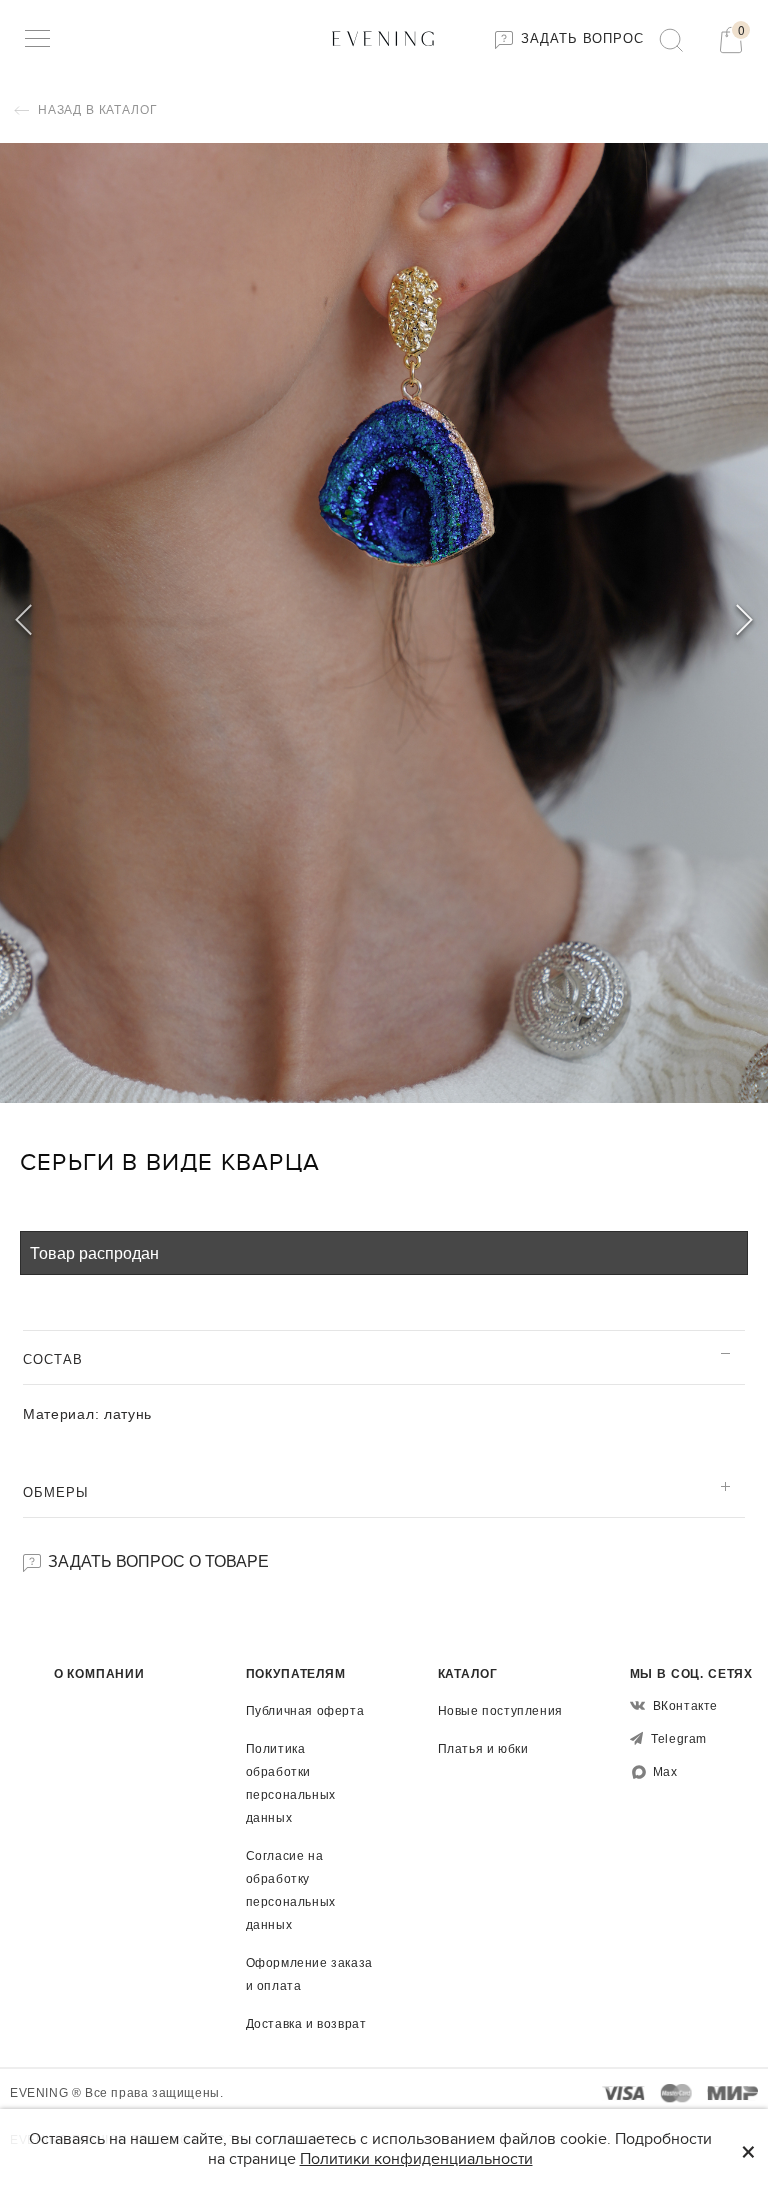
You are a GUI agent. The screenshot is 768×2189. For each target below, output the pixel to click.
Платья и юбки (483, 1749)
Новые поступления (500, 1711)
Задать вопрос (580, 38)
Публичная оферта (305, 1711)
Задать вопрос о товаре (156, 1560)
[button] (744, 623)
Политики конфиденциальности (416, 2159)
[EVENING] (384, 37)
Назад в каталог (95, 110)
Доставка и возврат (306, 2024)
